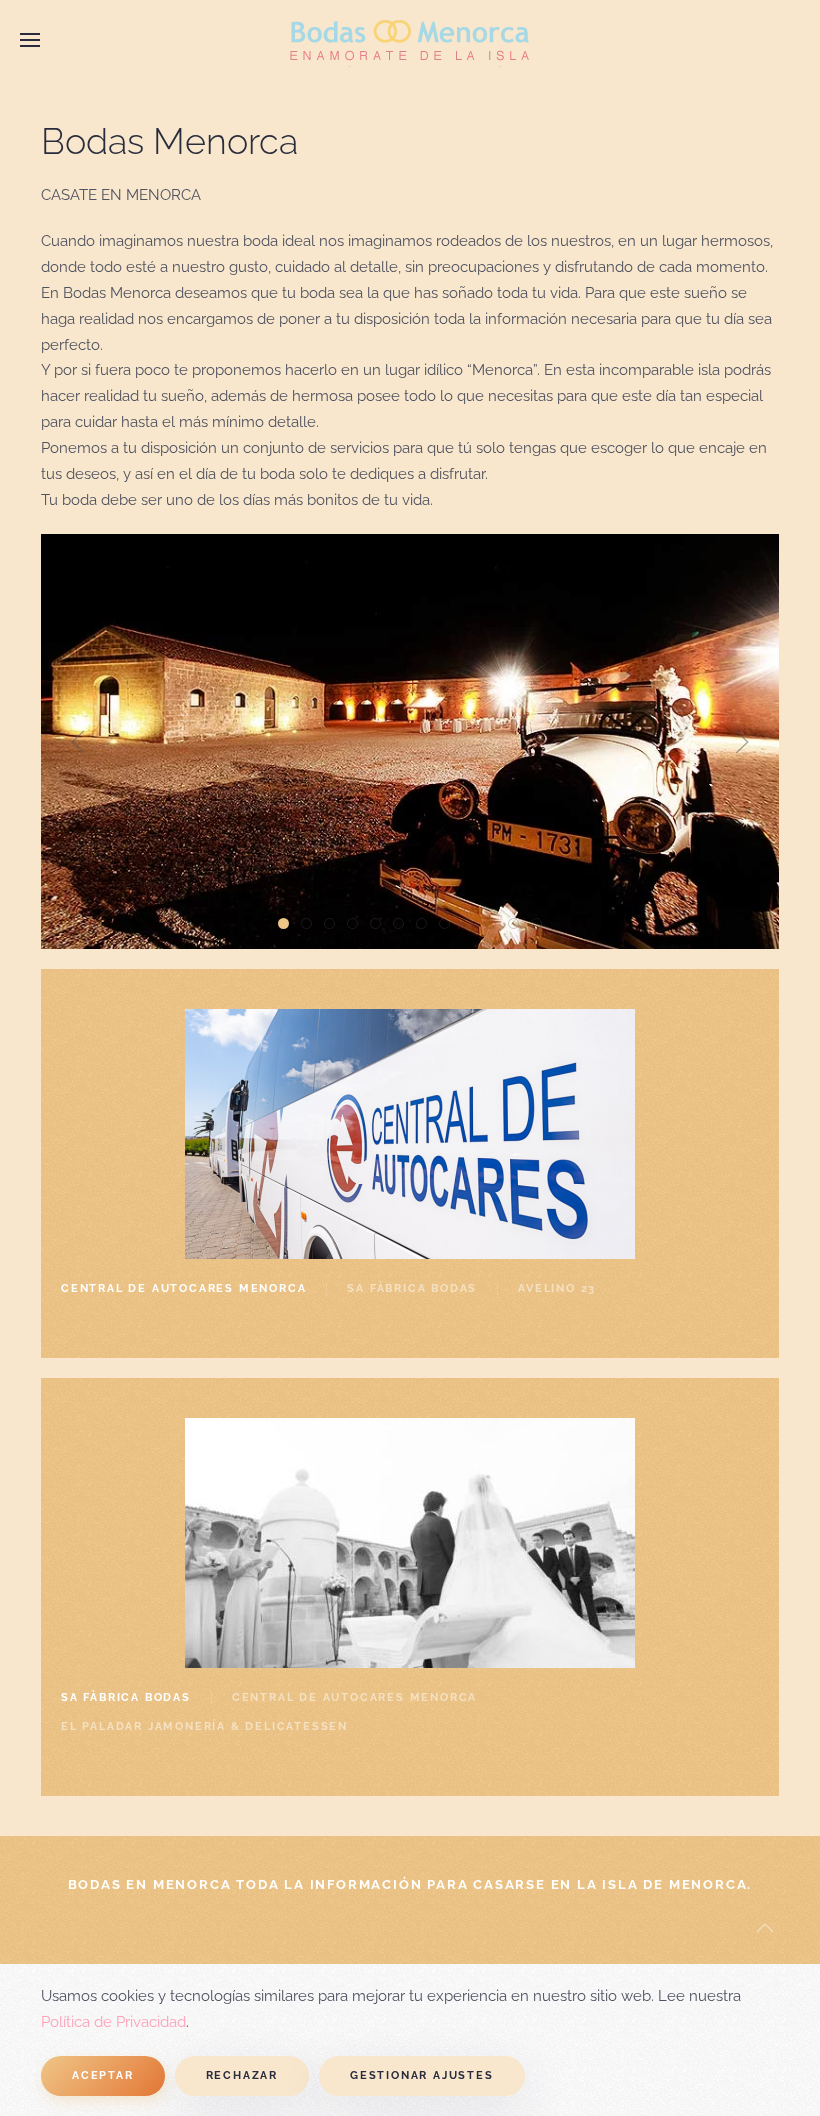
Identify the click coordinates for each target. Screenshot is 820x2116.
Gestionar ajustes (422, 2075)
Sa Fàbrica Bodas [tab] (412, 1288)
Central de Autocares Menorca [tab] (183, 1288)
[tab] (283, 923)
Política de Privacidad (113, 2022)
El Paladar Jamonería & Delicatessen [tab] (204, 1726)
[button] (30, 40)
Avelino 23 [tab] (557, 1288)
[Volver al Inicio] (410, 40)
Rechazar (242, 2075)
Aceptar (103, 2075)
